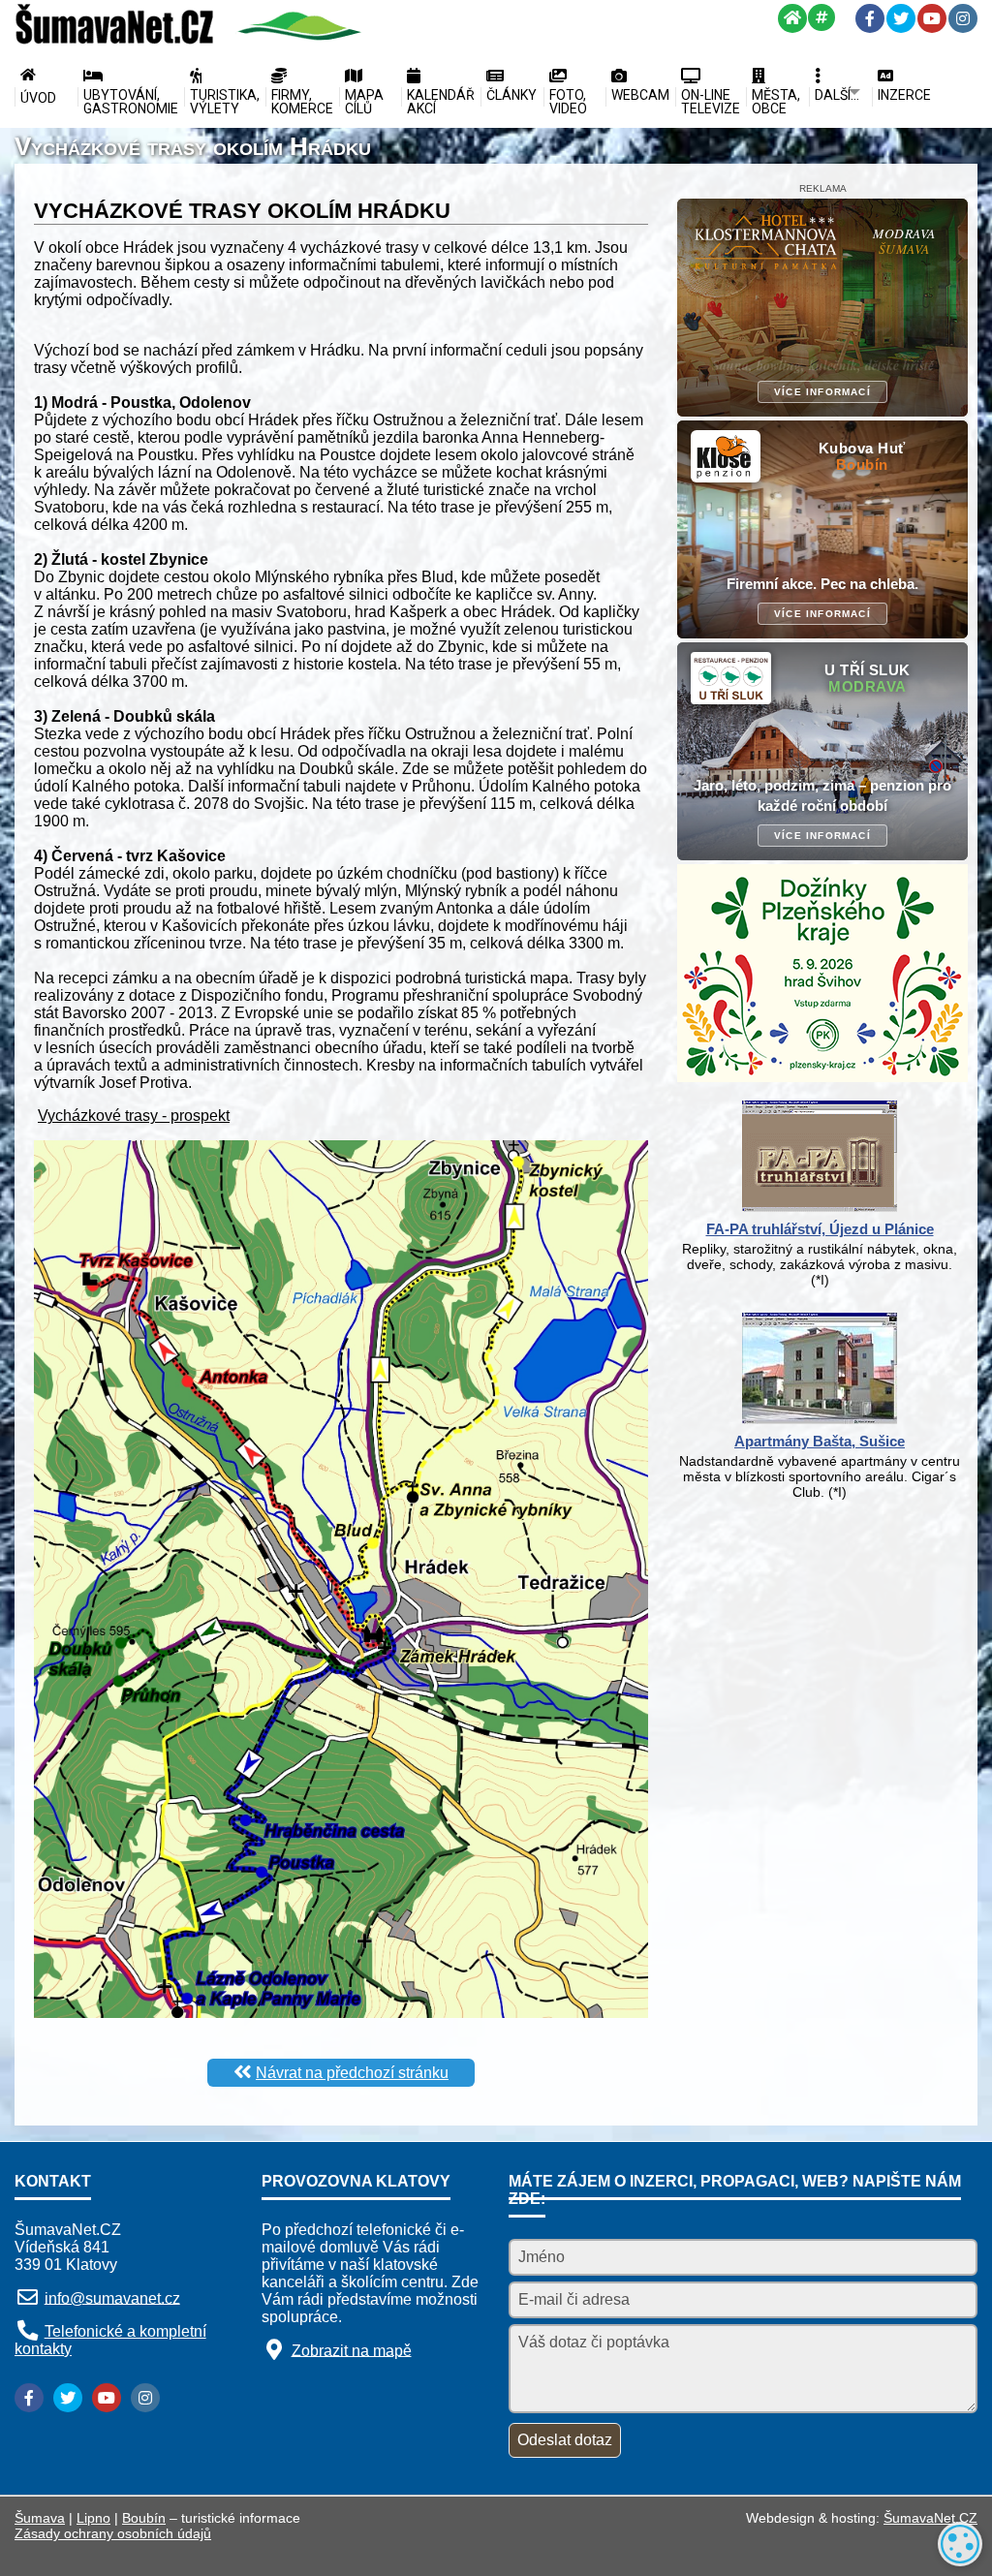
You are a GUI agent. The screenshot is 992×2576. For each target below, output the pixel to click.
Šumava (40, 2518)
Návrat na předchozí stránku (352, 2073)
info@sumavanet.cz (112, 2297)
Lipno (93, 2518)
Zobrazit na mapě (352, 2350)
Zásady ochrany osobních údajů (113, 2533)
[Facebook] (870, 18)
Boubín (144, 2518)
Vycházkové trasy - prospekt (134, 1116)
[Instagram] (963, 18)
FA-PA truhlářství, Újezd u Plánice (820, 1229)
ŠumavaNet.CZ (930, 2518)
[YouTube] (932, 18)
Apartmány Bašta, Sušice (820, 1441)
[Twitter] (901, 18)
